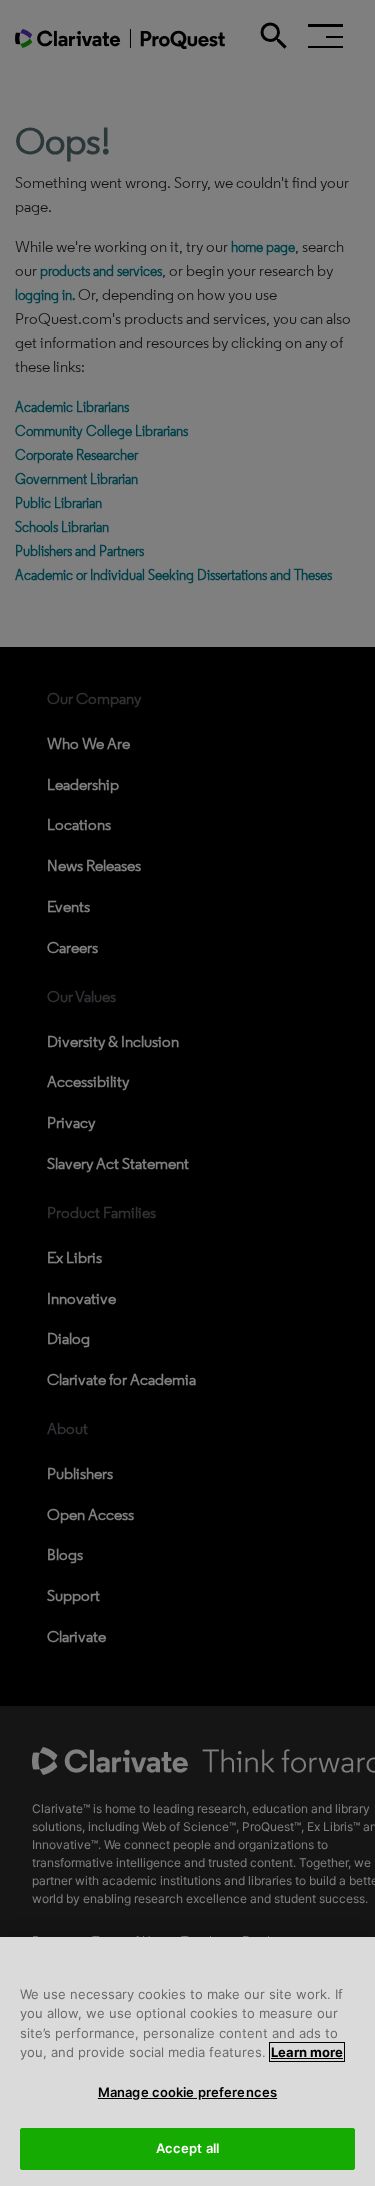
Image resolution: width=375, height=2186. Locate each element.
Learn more (307, 2052)
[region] (187, 2061)
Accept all (187, 2148)
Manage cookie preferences (187, 2092)
